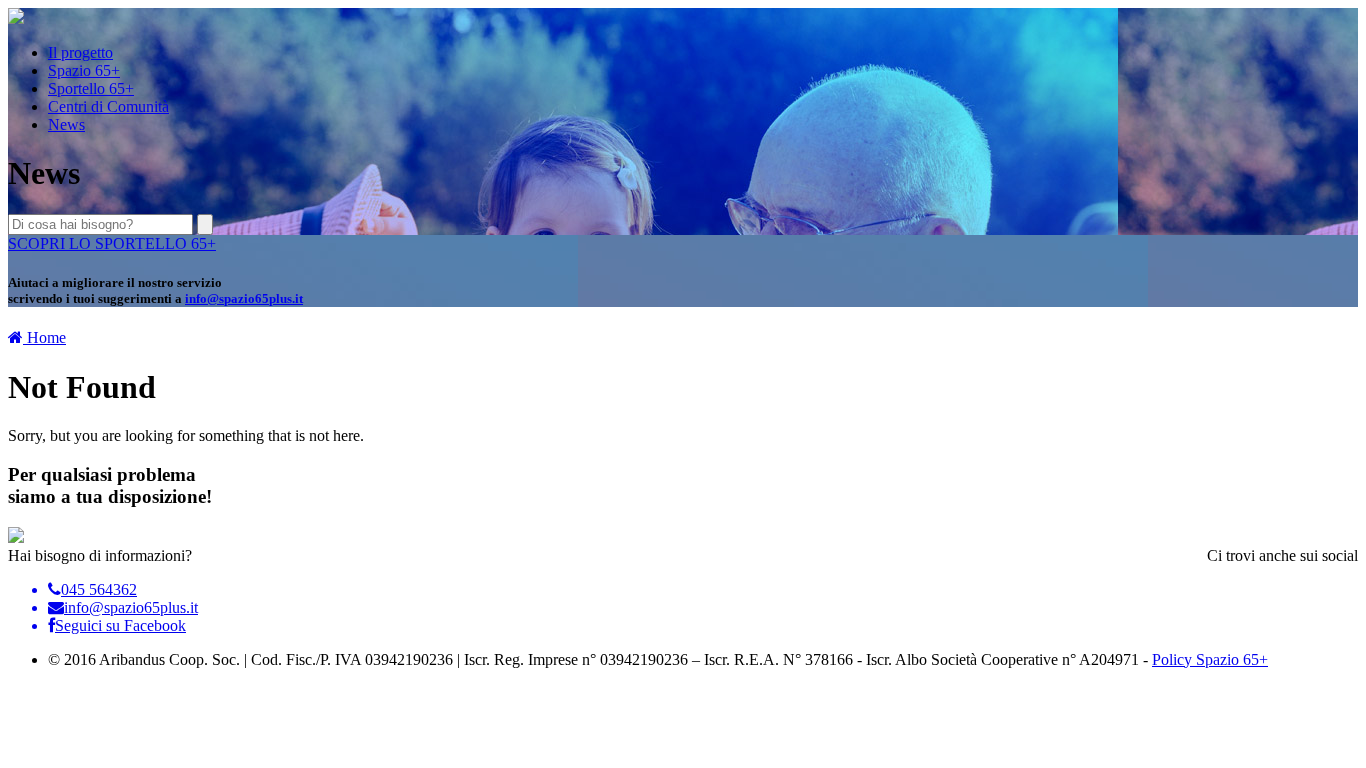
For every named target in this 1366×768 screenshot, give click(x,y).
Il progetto (80, 52)
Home (44, 337)
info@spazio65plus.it (244, 298)
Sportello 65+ (91, 88)
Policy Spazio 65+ (1210, 659)
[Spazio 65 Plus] (16, 18)
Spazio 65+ (84, 70)
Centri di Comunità (108, 106)
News (66, 124)
